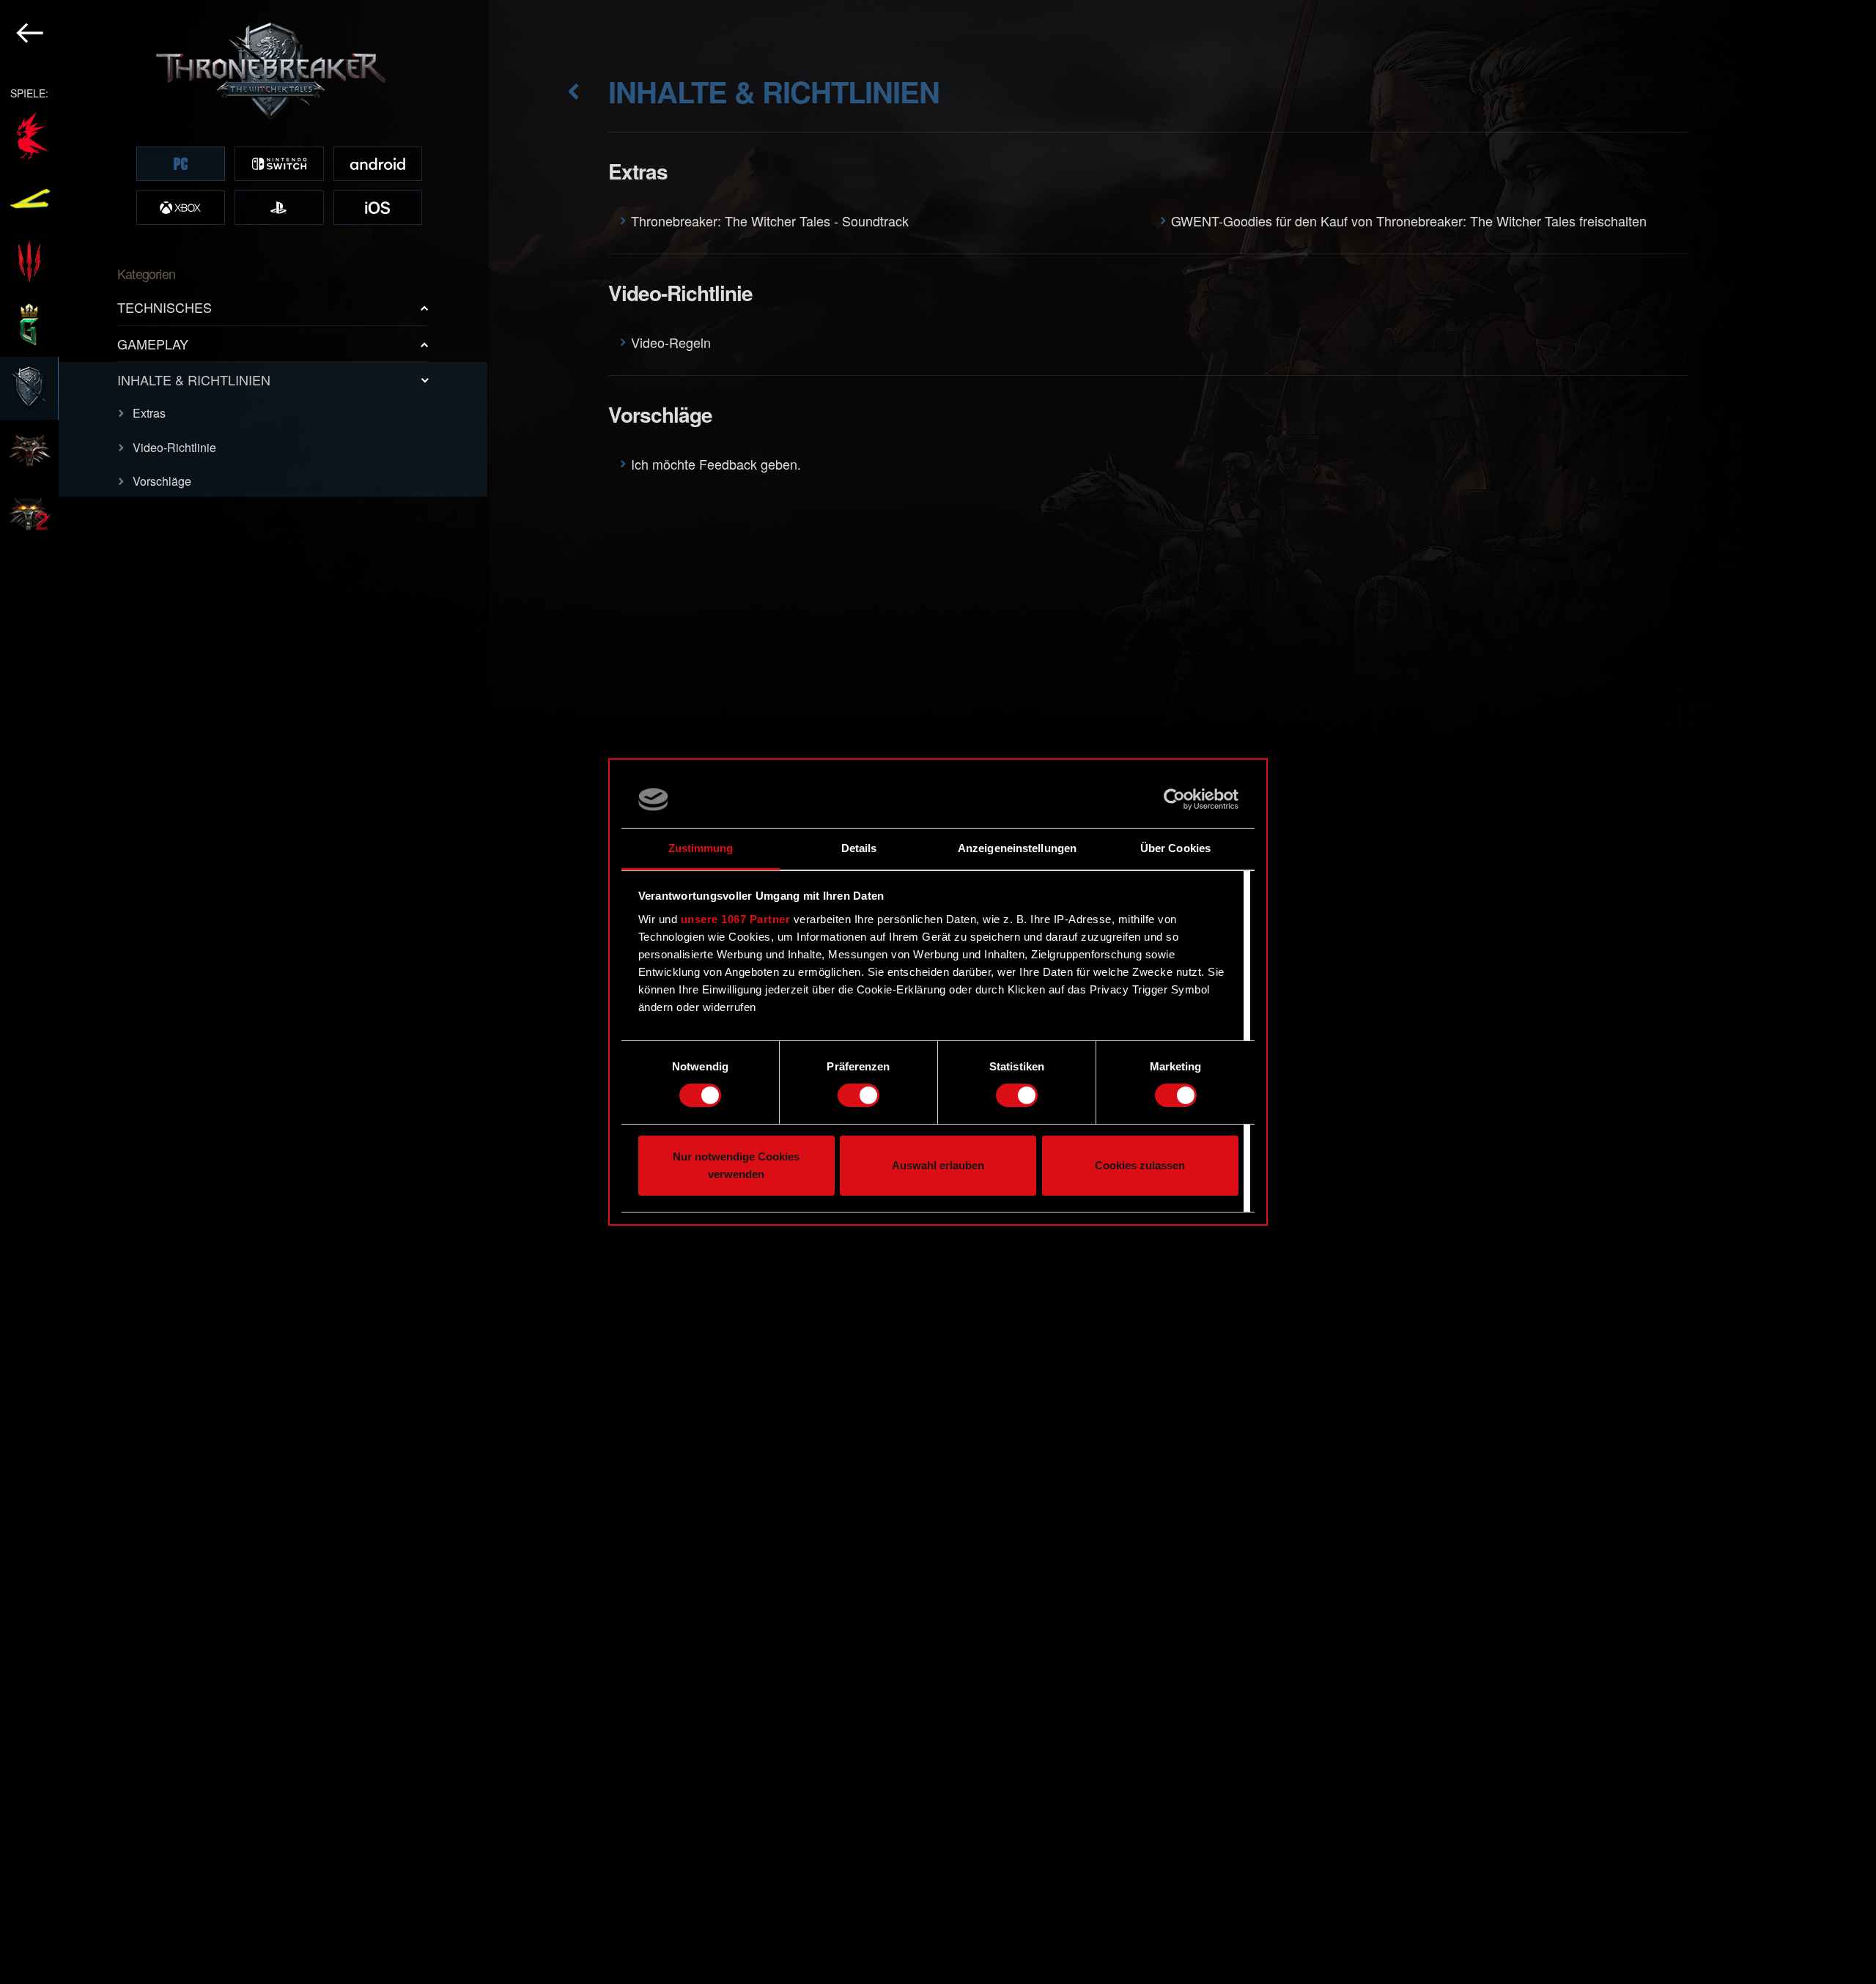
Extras (149, 413)
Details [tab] (859, 848)
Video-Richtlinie (174, 447)
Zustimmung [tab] (701, 848)
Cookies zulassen (1140, 1165)
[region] (244, 992)
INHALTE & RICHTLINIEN (194, 380)
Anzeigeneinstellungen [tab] (1017, 848)
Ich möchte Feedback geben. (716, 464)
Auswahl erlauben (938, 1165)
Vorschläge (162, 481)
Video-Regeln (671, 342)
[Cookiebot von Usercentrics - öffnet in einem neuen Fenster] (1174, 799)
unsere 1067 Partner (736, 919)
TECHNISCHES (165, 307)
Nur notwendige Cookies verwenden (736, 1165)
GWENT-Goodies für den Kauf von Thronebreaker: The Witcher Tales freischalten (1409, 221)
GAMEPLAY (153, 344)
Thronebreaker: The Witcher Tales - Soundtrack (770, 221)
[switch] (858, 1095)
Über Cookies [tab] (1175, 848)
